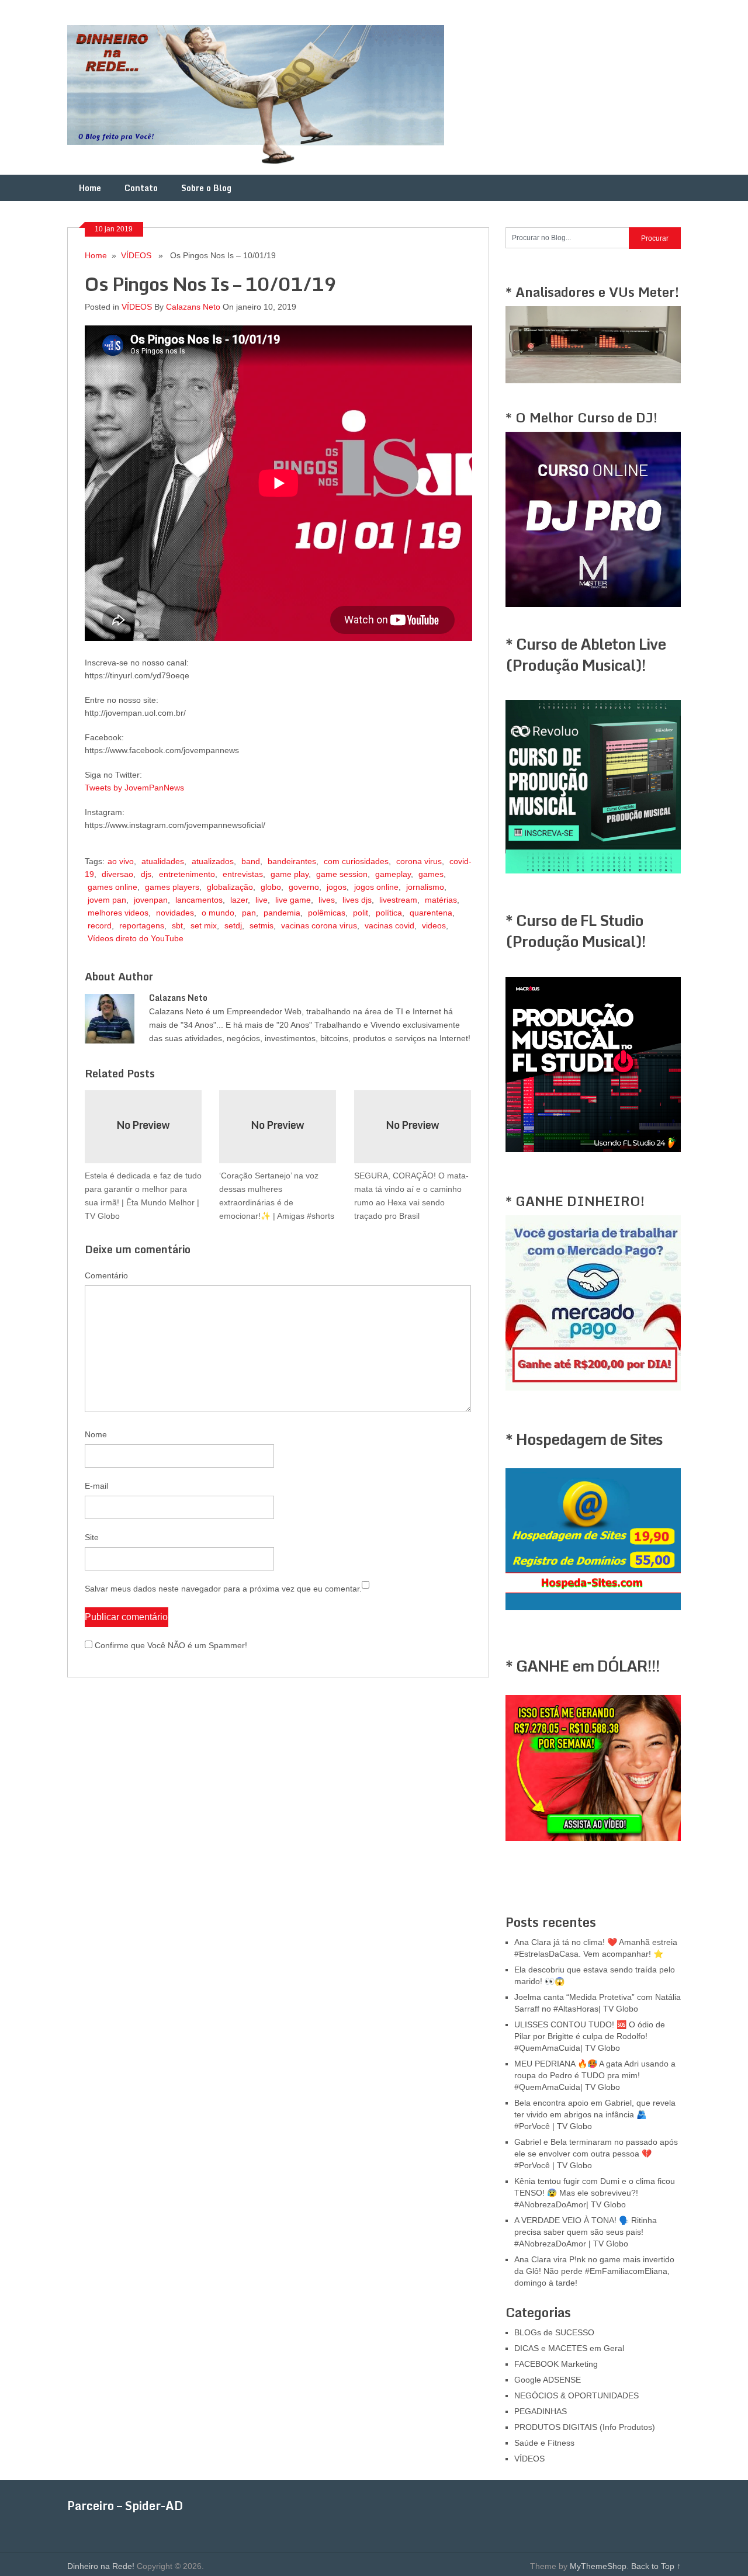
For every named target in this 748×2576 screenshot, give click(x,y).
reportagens (142, 925)
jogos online (376, 887)
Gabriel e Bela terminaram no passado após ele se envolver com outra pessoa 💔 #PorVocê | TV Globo (596, 2154)
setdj (233, 925)
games (431, 874)
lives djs (357, 900)
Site (92, 1537)
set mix (204, 925)
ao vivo (121, 861)
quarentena (431, 913)
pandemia (282, 913)
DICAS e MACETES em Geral (569, 2348)
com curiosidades (356, 861)
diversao (117, 874)
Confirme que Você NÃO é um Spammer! (170, 1645)
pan (249, 913)
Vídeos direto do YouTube (136, 938)
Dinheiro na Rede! (101, 2566)
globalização (230, 887)
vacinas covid (389, 925)
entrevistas (243, 874)
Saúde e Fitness (544, 2443)
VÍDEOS (136, 255)
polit (361, 913)
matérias (441, 900)
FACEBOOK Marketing (556, 2364)
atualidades (163, 861)
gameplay (393, 874)
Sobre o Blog (206, 188)
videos (434, 925)
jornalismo (425, 887)
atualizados (213, 861)
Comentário (106, 1275)
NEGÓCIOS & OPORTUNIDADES (576, 2395)
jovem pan (107, 900)
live (262, 900)
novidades (175, 913)
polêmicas (327, 913)
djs (146, 874)
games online (112, 887)
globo (271, 887)
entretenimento (187, 874)
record (100, 925)
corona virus (419, 861)
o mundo (218, 913)
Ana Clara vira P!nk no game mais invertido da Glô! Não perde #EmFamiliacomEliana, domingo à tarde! (594, 2271)
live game (293, 900)
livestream (398, 900)
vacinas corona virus (319, 925)
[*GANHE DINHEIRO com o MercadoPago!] (593, 1388)
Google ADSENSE (548, 2380)
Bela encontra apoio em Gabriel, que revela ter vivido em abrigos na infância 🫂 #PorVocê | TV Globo (595, 2114)
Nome (96, 1434)
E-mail (96, 1486)
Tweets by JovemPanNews (134, 788)
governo (304, 887)
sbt (177, 925)
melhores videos (118, 913)
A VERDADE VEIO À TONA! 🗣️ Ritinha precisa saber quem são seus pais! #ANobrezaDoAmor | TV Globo (586, 2232)
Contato (141, 188)
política (389, 913)
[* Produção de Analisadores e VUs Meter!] (593, 380)
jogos (337, 887)
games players (172, 887)
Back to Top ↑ (656, 2566)
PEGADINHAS (541, 2411)
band (251, 861)
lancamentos (199, 900)
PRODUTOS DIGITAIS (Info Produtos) (585, 2427)
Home (90, 188)
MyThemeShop (598, 2566)
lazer (239, 900)
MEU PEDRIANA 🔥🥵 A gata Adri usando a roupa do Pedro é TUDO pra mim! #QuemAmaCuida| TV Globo (595, 2075)
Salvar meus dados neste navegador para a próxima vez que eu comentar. (223, 1589)
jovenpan (151, 900)
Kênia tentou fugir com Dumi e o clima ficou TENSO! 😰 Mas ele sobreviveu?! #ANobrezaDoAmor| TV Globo (595, 2193)
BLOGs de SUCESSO (554, 2332)
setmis (262, 925)
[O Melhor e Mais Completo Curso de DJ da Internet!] (593, 604)
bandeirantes (292, 861)
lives (327, 900)
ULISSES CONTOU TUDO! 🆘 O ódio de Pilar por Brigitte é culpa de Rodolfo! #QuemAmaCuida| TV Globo (590, 2036)
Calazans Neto (193, 307)
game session (342, 874)
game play (290, 874)
